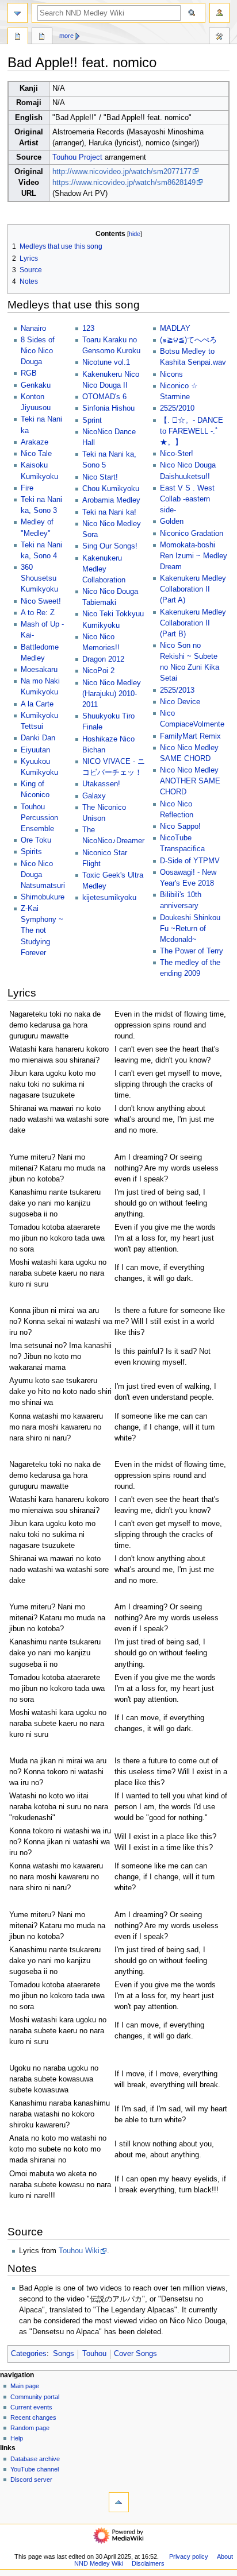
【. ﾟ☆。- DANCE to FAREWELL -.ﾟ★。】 (192, 431)
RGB (29, 373)
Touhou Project (77, 157)
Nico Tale (36, 454)
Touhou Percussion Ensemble (39, 818)
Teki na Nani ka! (109, 512)
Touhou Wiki (79, 2251)
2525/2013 (177, 690)
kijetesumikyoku (109, 898)
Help (17, 2438)
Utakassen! (101, 784)
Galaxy (94, 796)
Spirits (31, 852)
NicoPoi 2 (98, 671)
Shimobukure (43, 897)
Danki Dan (38, 738)
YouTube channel (35, 2469)
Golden (172, 522)
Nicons (171, 374)
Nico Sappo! (180, 827)
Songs (64, 2354)
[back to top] (119, 2502)
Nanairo (33, 329)
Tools (219, 37)
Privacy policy (189, 2556)
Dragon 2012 (103, 659)
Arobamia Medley (111, 500)
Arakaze (35, 442)
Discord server (31, 2480)
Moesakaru (39, 670)
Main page (25, 2386)
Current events (31, 2407)
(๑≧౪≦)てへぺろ (188, 340)
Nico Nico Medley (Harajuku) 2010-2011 (112, 694)
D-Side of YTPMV (190, 861)
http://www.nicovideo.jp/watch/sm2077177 (122, 172)
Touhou (94, 2354)
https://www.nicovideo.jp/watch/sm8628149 (124, 183)
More (66, 36)
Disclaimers (148, 2563)
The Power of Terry (192, 951)
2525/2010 (177, 408)
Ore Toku (36, 840)
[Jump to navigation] (18, 13)
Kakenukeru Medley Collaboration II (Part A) (193, 589)
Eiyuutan (35, 750)
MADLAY (175, 329)
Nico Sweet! (41, 601)
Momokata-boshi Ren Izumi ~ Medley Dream (194, 556)
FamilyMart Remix (190, 736)
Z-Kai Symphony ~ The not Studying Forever (42, 930)
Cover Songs (135, 2354)
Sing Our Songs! (110, 546)
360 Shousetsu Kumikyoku (39, 578)
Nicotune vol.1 (106, 362)
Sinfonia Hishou (108, 408)
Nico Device (180, 702)
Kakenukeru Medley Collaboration (104, 569)
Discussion (42, 37)
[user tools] (219, 13)
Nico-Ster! (177, 454)
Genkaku (36, 385)
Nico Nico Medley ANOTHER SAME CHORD (190, 781)
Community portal (35, 2397)
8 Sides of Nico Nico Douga (38, 351)
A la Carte (37, 704)
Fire (27, 488)
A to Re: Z (38, 613)
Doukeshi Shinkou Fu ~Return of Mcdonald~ (190, 929)
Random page (30, 2428)
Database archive (35, 2459)
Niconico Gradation (192, 534)
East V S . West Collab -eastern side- (187, 499)
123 (88, 329)
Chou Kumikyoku (111, 489)
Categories (29, 2354)
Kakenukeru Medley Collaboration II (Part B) (193, 623)
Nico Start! (100, 477)
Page (18, 37)
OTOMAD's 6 (104, 397)
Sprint (92, 420)
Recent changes (33, 2417)
